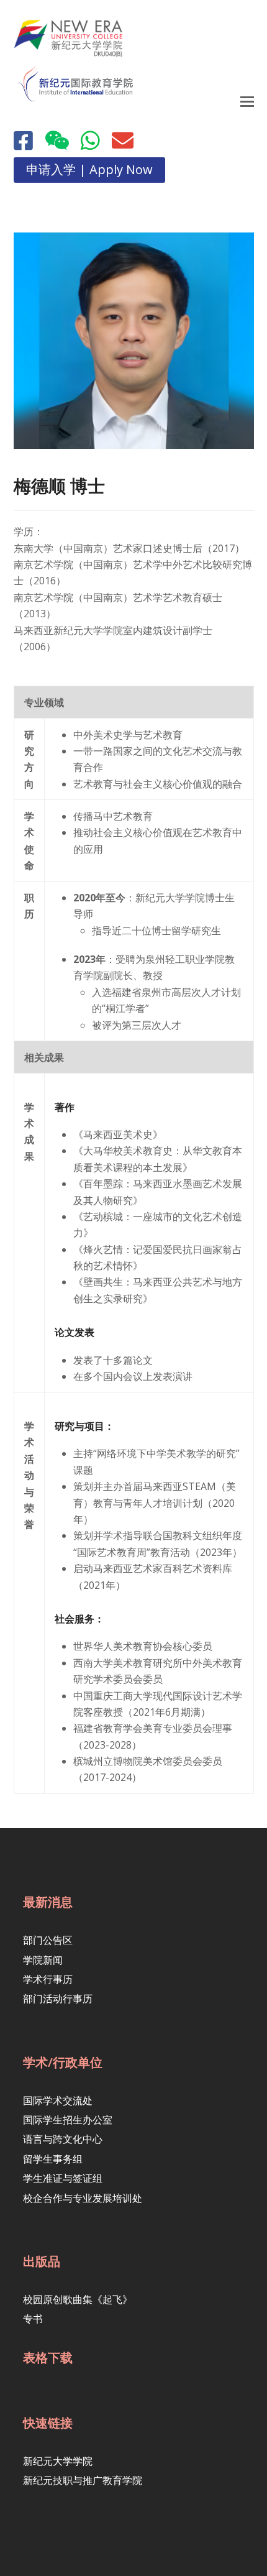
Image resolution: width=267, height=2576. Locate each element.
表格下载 (48, 2357)
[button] (247, 101)
